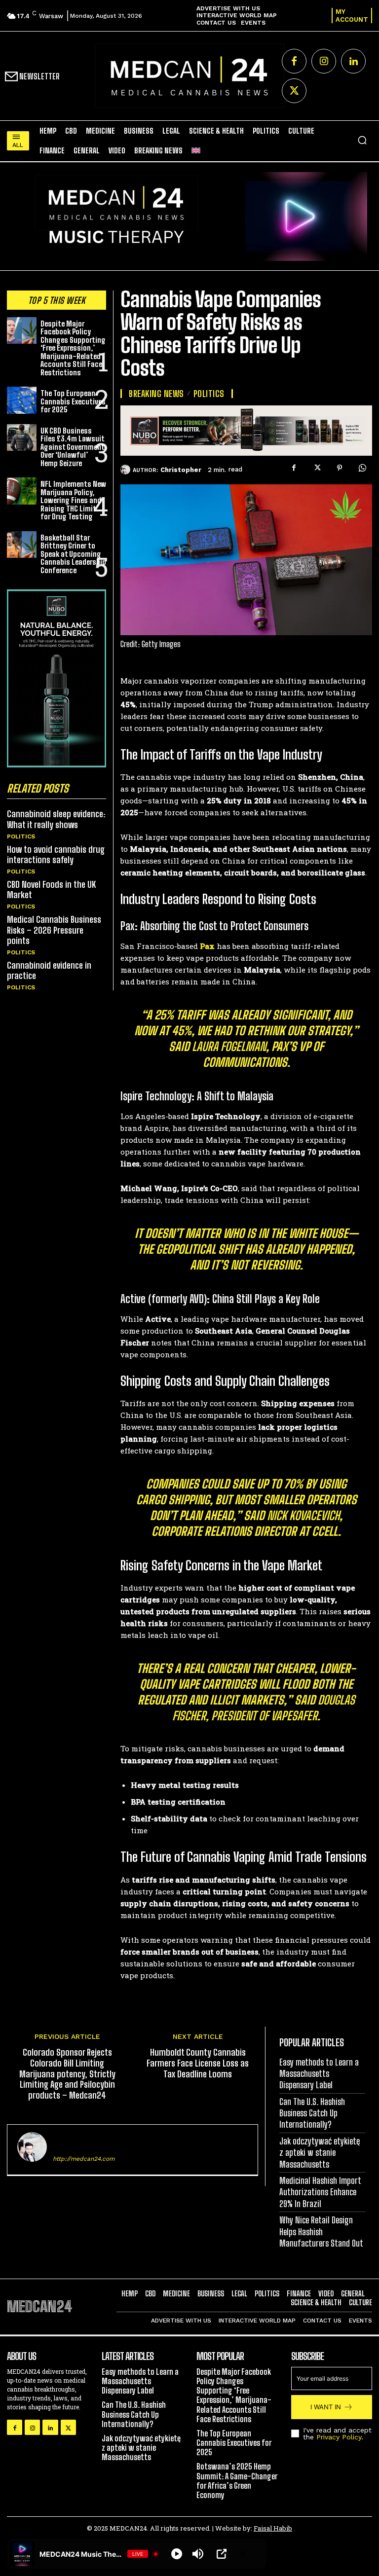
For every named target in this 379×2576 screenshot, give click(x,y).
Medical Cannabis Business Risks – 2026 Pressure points (54, 930)
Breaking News (156, 394)
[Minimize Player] (243, 2554)
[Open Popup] (222, 2554)
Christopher (181, 470)
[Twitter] (294, 91)
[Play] (177, 2554)
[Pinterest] (340, 468)
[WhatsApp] (362, 468)
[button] (362, 140)
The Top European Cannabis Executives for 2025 (73, 401)
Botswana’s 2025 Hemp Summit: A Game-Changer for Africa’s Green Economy (237, 2481)
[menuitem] (196, 150)
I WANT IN (326, 2407)
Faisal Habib (273, 2528)
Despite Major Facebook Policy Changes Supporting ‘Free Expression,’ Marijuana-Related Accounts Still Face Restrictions (73, 348)
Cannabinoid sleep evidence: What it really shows (56, 819)
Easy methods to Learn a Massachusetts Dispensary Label (319, 2074)
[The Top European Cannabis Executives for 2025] (22, 400)
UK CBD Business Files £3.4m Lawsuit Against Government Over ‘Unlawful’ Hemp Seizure (73, 447)
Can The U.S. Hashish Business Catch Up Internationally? (312, 2113)
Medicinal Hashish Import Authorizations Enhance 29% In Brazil (320, 2192)
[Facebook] (294, 61)
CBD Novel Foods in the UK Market (51, 890)
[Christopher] (127, 470)
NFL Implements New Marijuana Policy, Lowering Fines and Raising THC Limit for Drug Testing (73, 500)
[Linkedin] (353, 61)
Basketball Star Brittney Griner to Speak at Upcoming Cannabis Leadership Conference (73, 554)
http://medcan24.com (84, 2159)
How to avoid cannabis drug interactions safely (56, 855)
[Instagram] (324, 61)
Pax (207, 946)
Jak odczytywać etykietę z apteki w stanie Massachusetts (320, 2153)
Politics (21, 836)
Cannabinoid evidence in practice (49, 971)
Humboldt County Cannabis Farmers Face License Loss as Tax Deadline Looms (198, 2063)
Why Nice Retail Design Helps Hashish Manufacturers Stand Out (321, 2231)
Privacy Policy (339, 2437)
